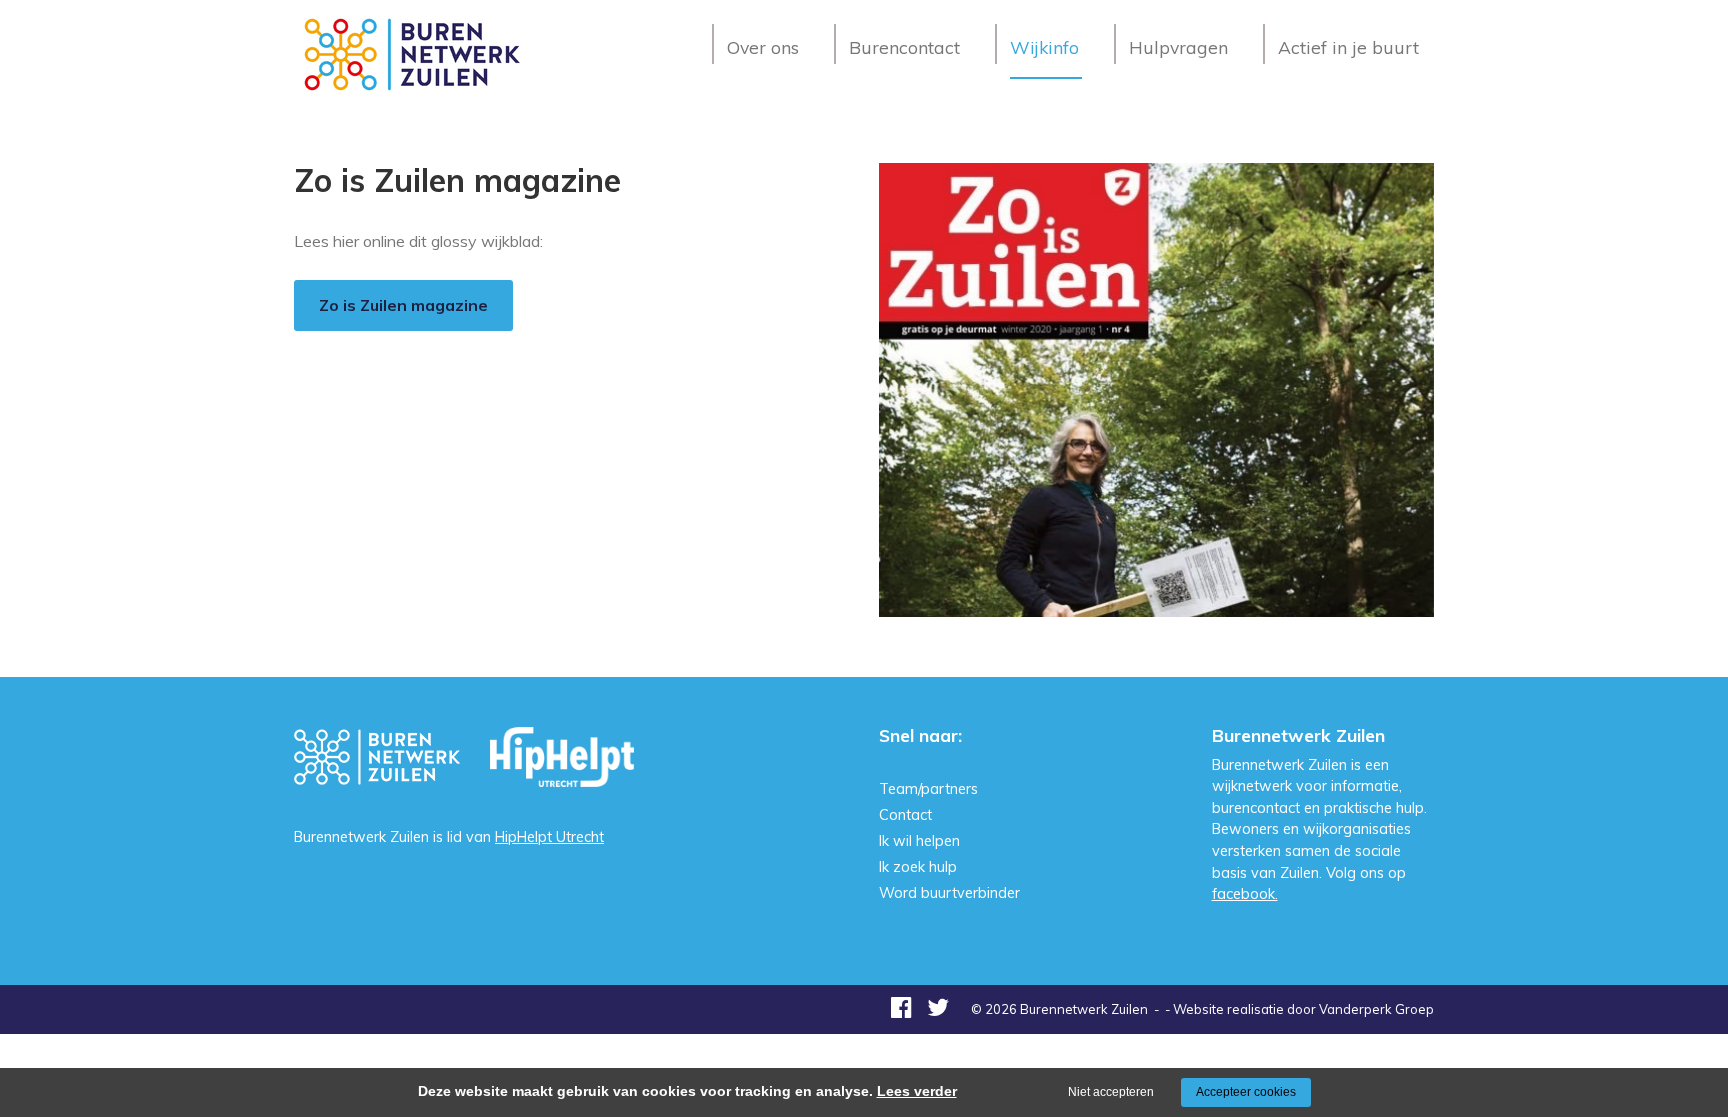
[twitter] (938, 1007)
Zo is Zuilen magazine (403, 305)
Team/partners (928, 789)
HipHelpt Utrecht (549, 837)
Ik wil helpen (919, 841)
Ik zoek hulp (918, 867)
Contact (905, 815)
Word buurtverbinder (949, 893)
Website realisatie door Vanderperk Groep (1303, 1009)
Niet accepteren (1111, 1092)
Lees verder (917, 1091)
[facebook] (901, 1007)
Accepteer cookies (1246, 1092)
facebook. (1245, 894)
